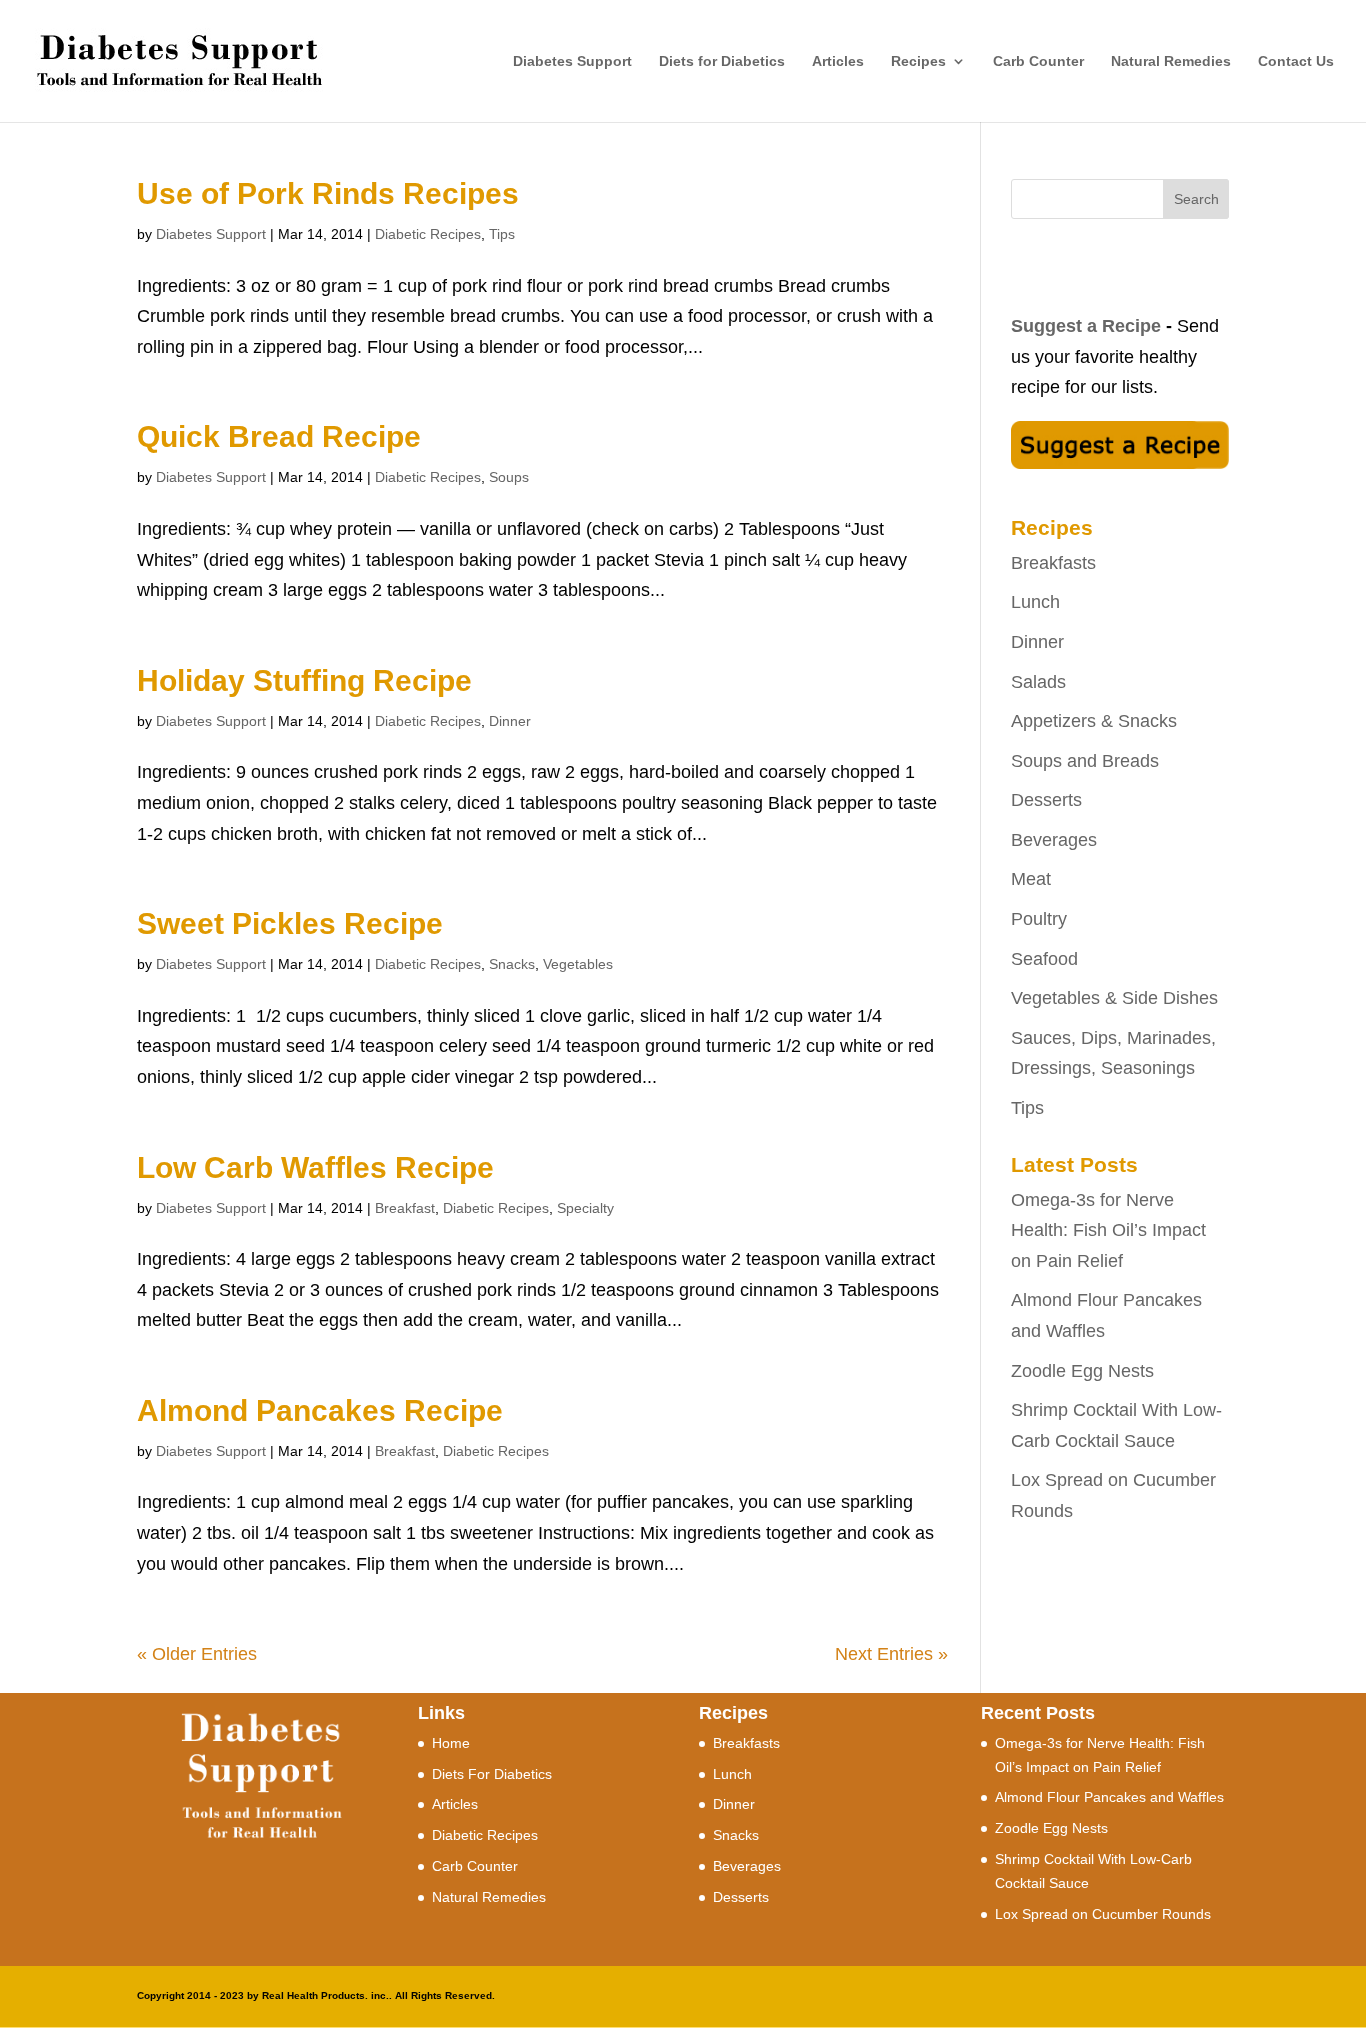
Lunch (1035, 602)
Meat (1031, 879)
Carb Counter (1038, 61)
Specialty (585, 1208)
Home (451, 1743)
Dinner (510, 721)
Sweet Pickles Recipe (290, 923)
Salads (1038, 682)
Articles (838, 61)
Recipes (918, 61)
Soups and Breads (1085, 761)
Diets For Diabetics (492, 1774)
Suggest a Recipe (1086, 326)
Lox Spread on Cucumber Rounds (1103, 1914)
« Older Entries (197, 1654)
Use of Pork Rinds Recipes (328, 193)
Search (1196, 199)
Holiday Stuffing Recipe (304, 680)
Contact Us (1296, 61)
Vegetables (578, 964)
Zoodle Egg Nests (1082, 1371)
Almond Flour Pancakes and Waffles (1109, 1797)
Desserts (1046, 800)
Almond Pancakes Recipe (320, 1410)
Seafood (1044, 959)
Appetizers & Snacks (1094, 721)
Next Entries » (891, 1654)
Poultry (1039, 919)
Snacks (512, 964)
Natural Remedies (1171, 61)
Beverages (1054, 840)
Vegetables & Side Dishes (1114, 998)
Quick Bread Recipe (279, 436)
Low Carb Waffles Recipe (315, 1167)
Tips (502, 234)
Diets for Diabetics (722, 61)
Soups (509, 477)
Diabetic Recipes (428, 234)
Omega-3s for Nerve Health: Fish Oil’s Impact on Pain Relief (1108, 1230)
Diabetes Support (572, 61)
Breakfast (405, 1208)
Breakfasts (1053, 563)
